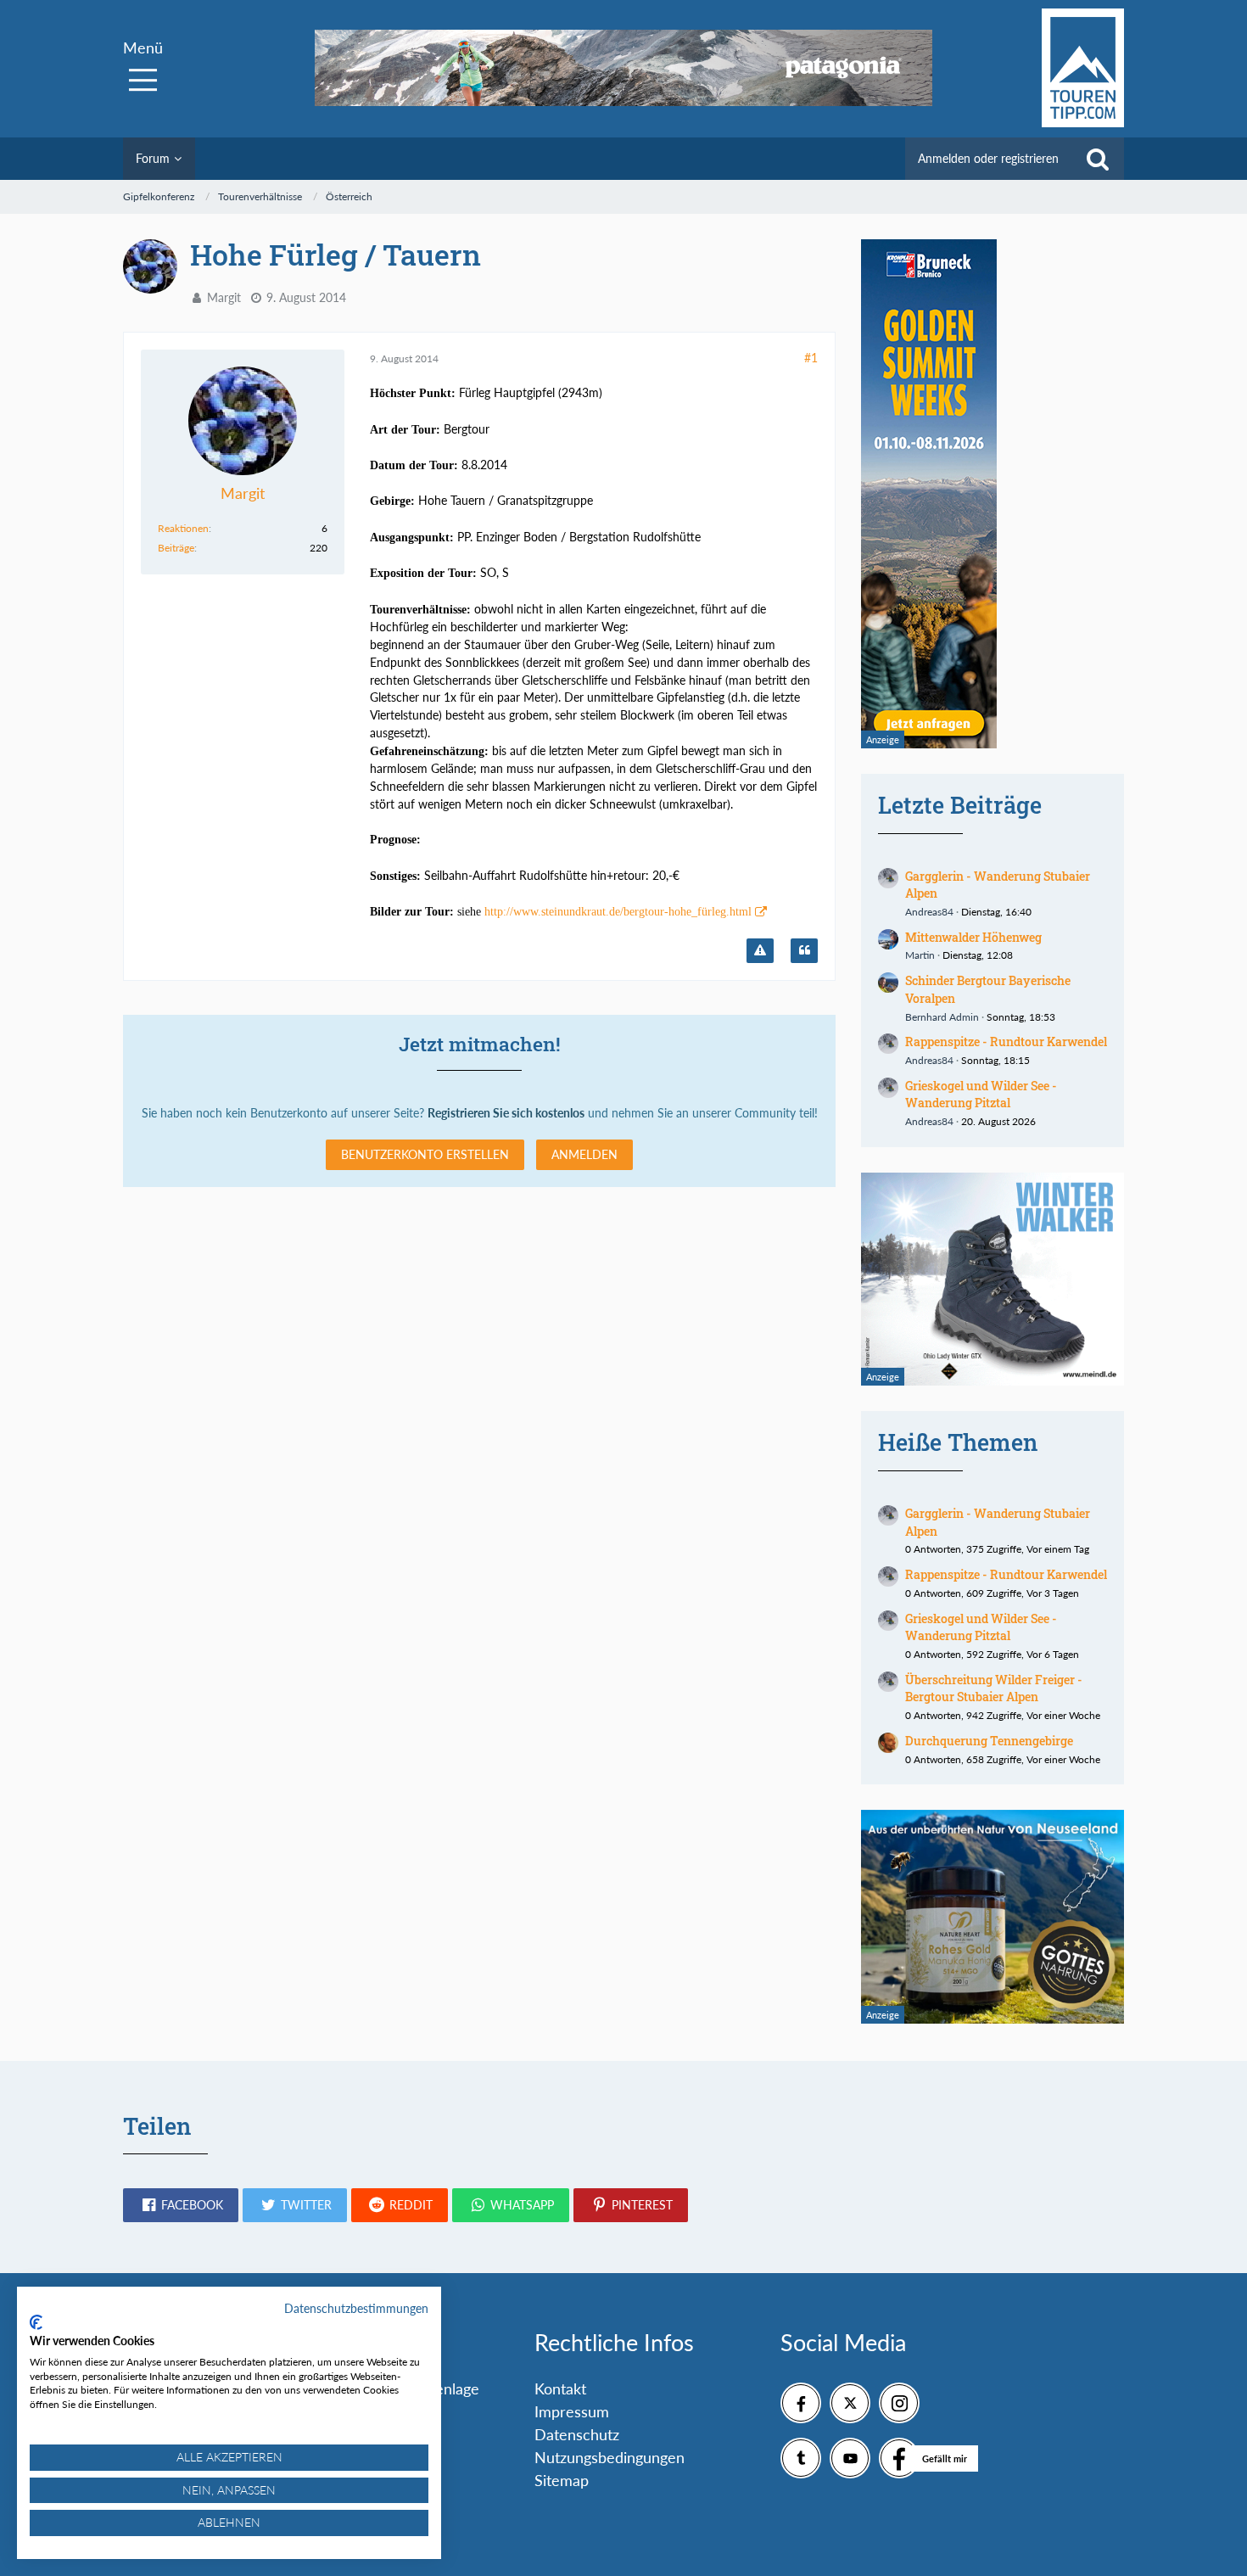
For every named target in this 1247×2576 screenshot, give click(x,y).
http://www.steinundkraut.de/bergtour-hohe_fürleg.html (618, 912)
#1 (811, 358)
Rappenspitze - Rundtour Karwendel (1006, 1042)
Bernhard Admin (942, 1017)
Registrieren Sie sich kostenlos (506, 1113)
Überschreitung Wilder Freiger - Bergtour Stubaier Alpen (994, 1688)
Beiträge (176, 548)
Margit (224, 297)
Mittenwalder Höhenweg (973, 937)
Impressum (572, 2411)
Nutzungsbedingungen (610, 2457)
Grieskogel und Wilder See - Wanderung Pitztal (981, 1095)
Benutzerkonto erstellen (425, 1154)
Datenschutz (577, 2434)
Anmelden (584, 1154)
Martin (920, 955)
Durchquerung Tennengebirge (989, 1741)
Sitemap (562, 2480)
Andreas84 (929, 912)
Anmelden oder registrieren (988, 158)
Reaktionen (183, 528)
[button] (181, 2205)
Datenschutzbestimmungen (356, 2308)
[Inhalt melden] (760, 951)
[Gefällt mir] (899, 2458)
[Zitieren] (804, 951)
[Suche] (1098, 159)
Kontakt (560, 2388)
